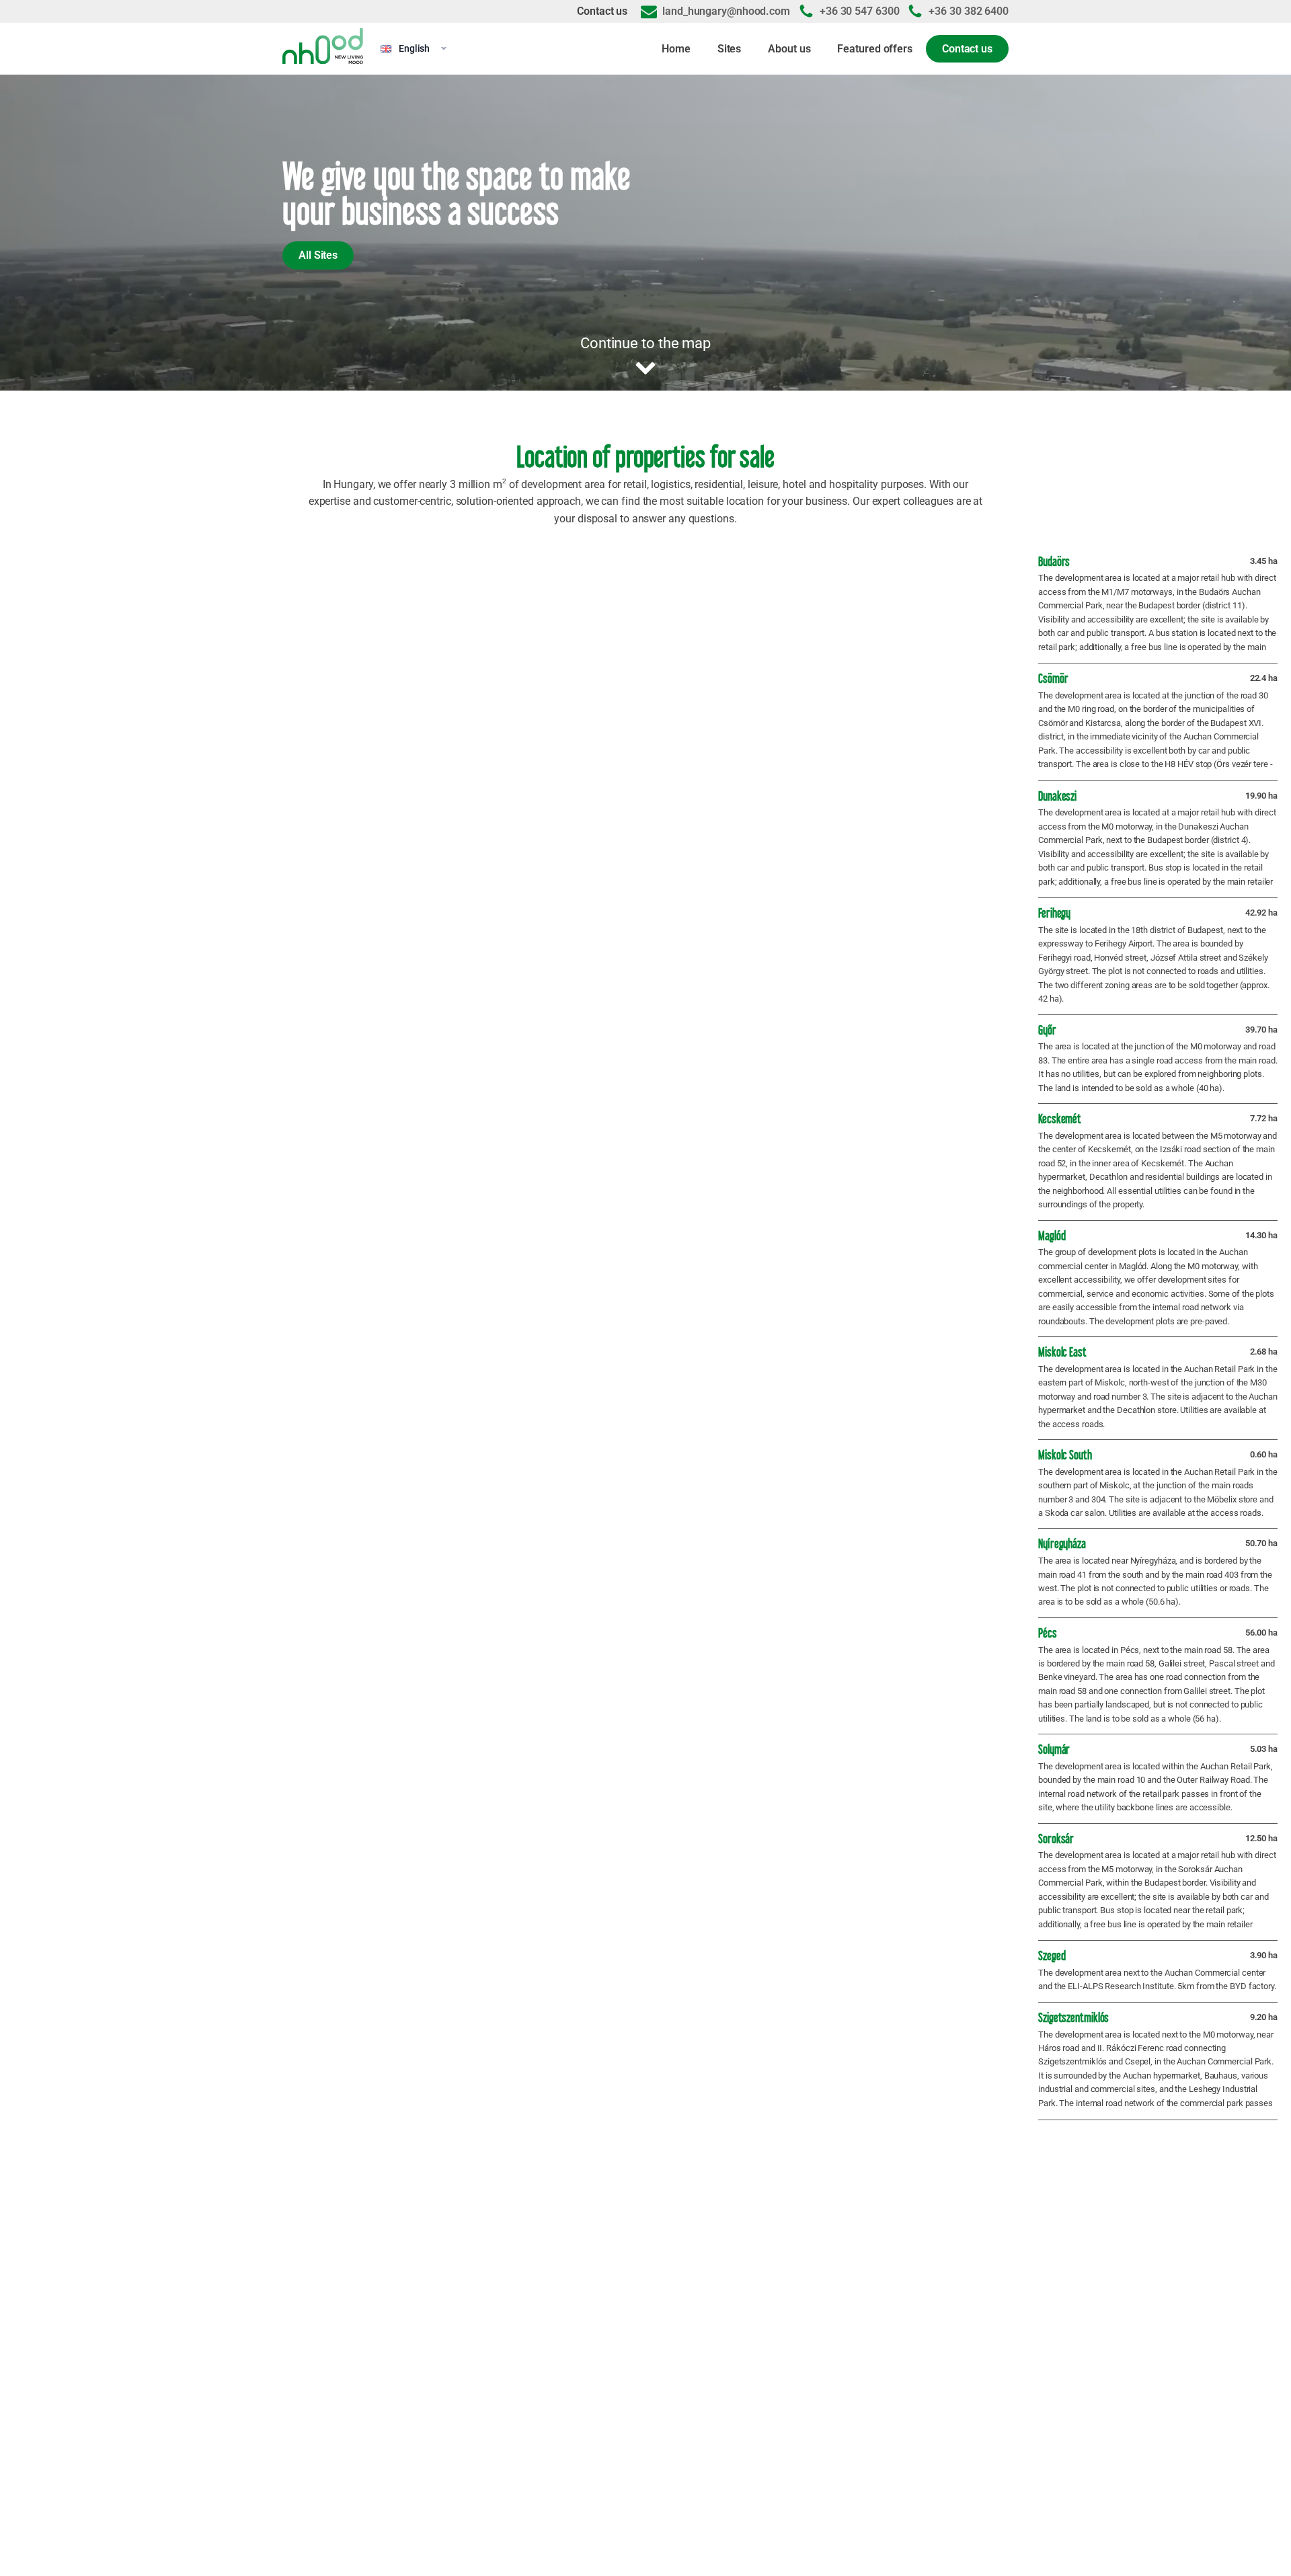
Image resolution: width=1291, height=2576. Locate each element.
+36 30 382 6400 (969, 11)
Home (676, 49)
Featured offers (875, 49)
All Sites (318, 255)
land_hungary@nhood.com (726, 11)
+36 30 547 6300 (860, 11)
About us (789, 49)
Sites (730, 49)
